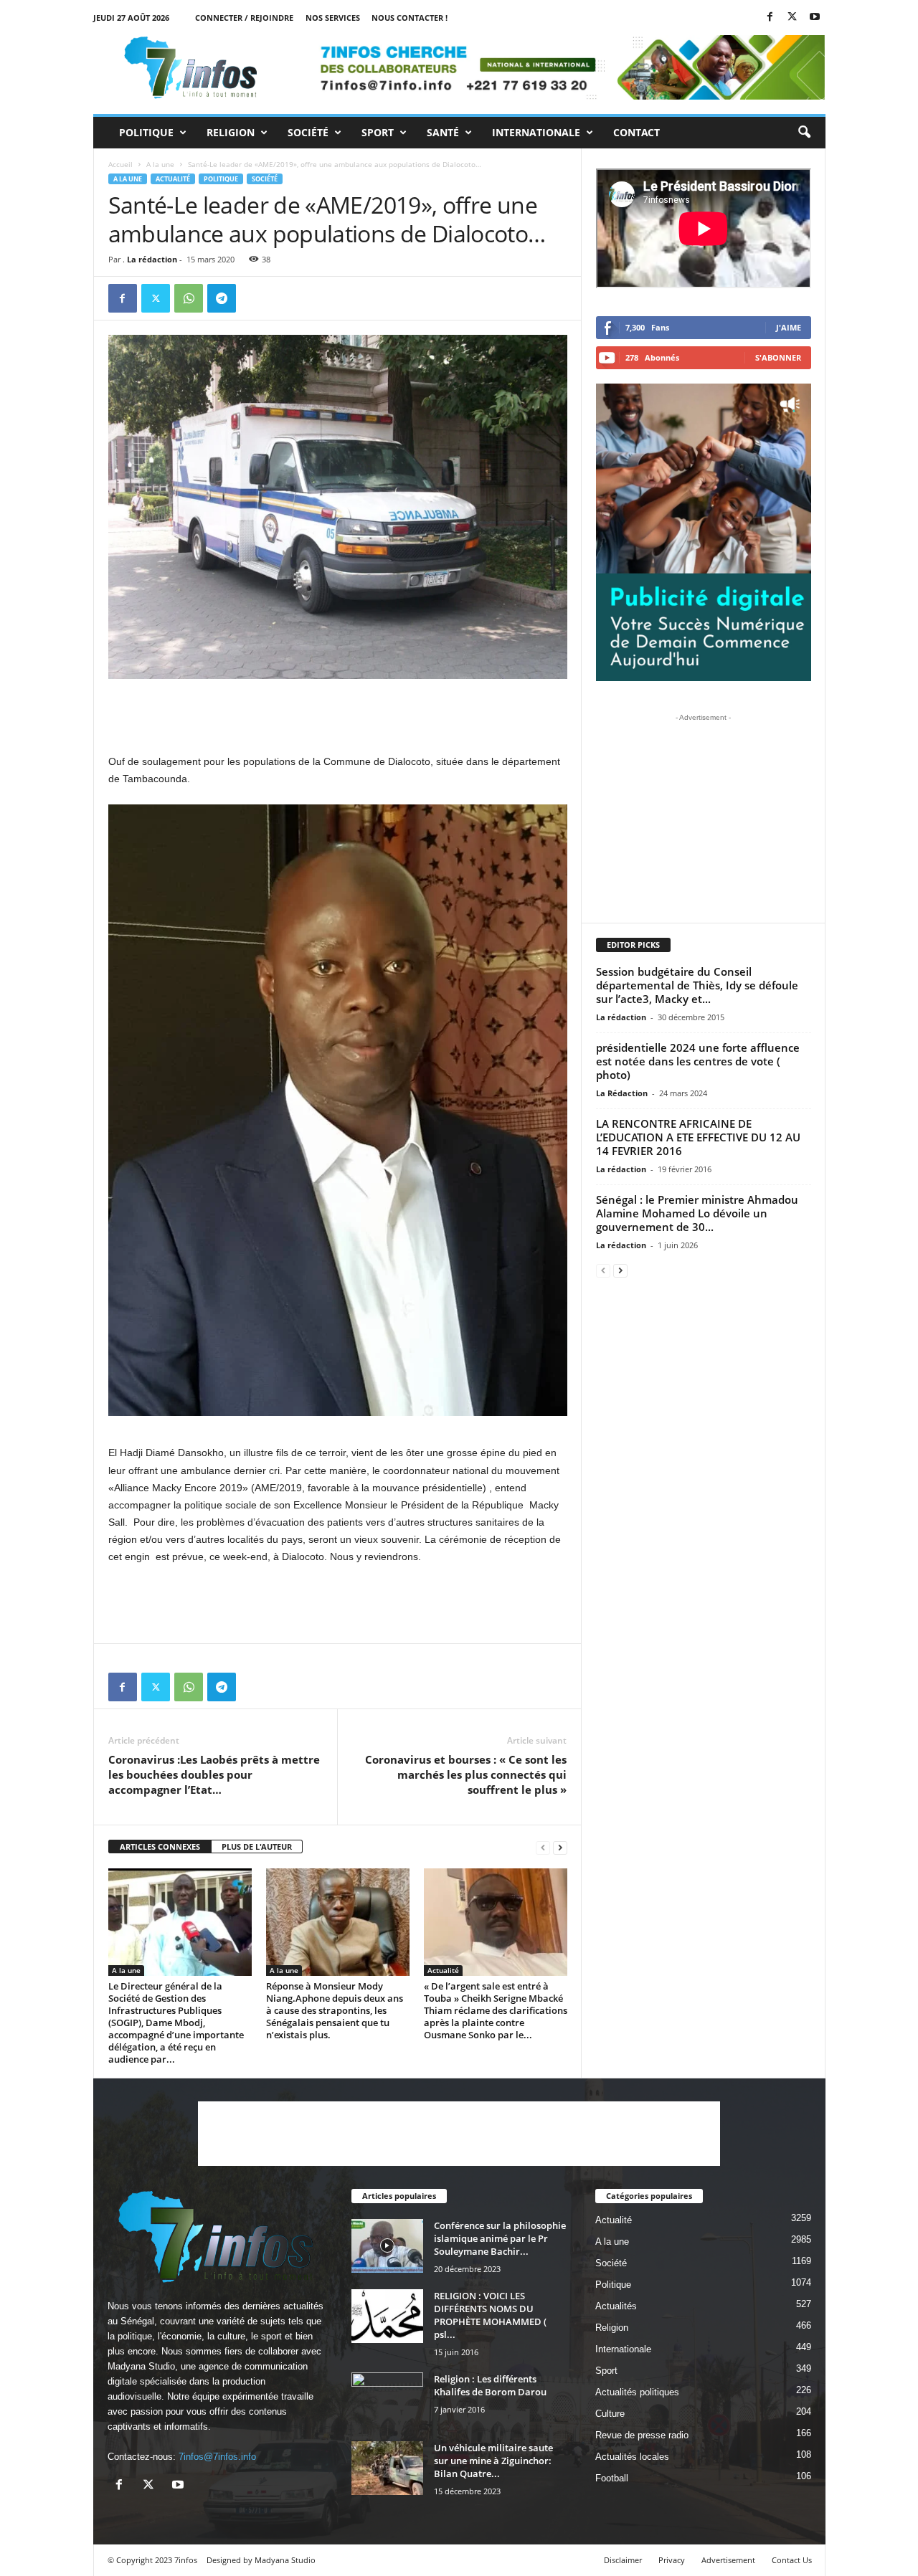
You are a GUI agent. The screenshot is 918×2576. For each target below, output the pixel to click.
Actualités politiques (637, 2392)
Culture (610, 2414)
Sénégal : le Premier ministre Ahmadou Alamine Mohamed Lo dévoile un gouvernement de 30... (697, 1213)
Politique (146, 132)
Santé (443, 132)
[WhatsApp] (189, 298)
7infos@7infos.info (217, 2457)
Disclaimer (623, 2560)
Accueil (120, 164)
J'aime (789, 327)
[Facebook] (770, 18)
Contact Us (792, 2560)
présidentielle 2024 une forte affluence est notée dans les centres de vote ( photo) (698, 1061)
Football (612, 2478)
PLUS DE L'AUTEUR (257, 1847)
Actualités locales (632, 2457)
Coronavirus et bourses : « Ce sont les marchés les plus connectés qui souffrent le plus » (466, 1774)
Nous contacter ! (410, 18)
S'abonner (778, 357)
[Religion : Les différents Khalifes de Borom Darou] (387, 2399)
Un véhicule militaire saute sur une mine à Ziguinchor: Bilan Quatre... (493, 2461)
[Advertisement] (338, 716)
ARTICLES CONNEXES (160, 1847)
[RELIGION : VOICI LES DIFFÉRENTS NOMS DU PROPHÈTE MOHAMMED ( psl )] (387, 2316)
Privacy (672, 2560)
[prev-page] (543, 1847)
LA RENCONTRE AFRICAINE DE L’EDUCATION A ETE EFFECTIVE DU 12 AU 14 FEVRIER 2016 (698, 1137)
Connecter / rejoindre (244, 18)
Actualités (616, 2306)
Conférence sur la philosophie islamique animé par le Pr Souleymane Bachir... (500, 2238)
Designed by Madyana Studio (261, 2560)
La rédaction (152, 259)
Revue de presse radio (642, 2435)
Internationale (536, 132)
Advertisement (728, 2560)
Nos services (333, 18)
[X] (792, 18)
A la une (160, 164)
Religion (231, 132)
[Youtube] (815, 18)
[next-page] (560, 1847)
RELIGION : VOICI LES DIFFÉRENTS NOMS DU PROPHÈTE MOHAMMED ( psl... (490, 2315)
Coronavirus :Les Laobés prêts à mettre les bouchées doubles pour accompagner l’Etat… (214, 1774)
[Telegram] (222, 298)
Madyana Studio (141, 2366)
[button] (804, 133)
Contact (637, 132)
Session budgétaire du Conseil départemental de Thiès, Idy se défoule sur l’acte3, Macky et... (697, 985)
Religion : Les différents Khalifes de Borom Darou (490, 2385)
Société (308, 132)
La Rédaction (622, 1093)
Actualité (173, 179)
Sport (378, 132)
